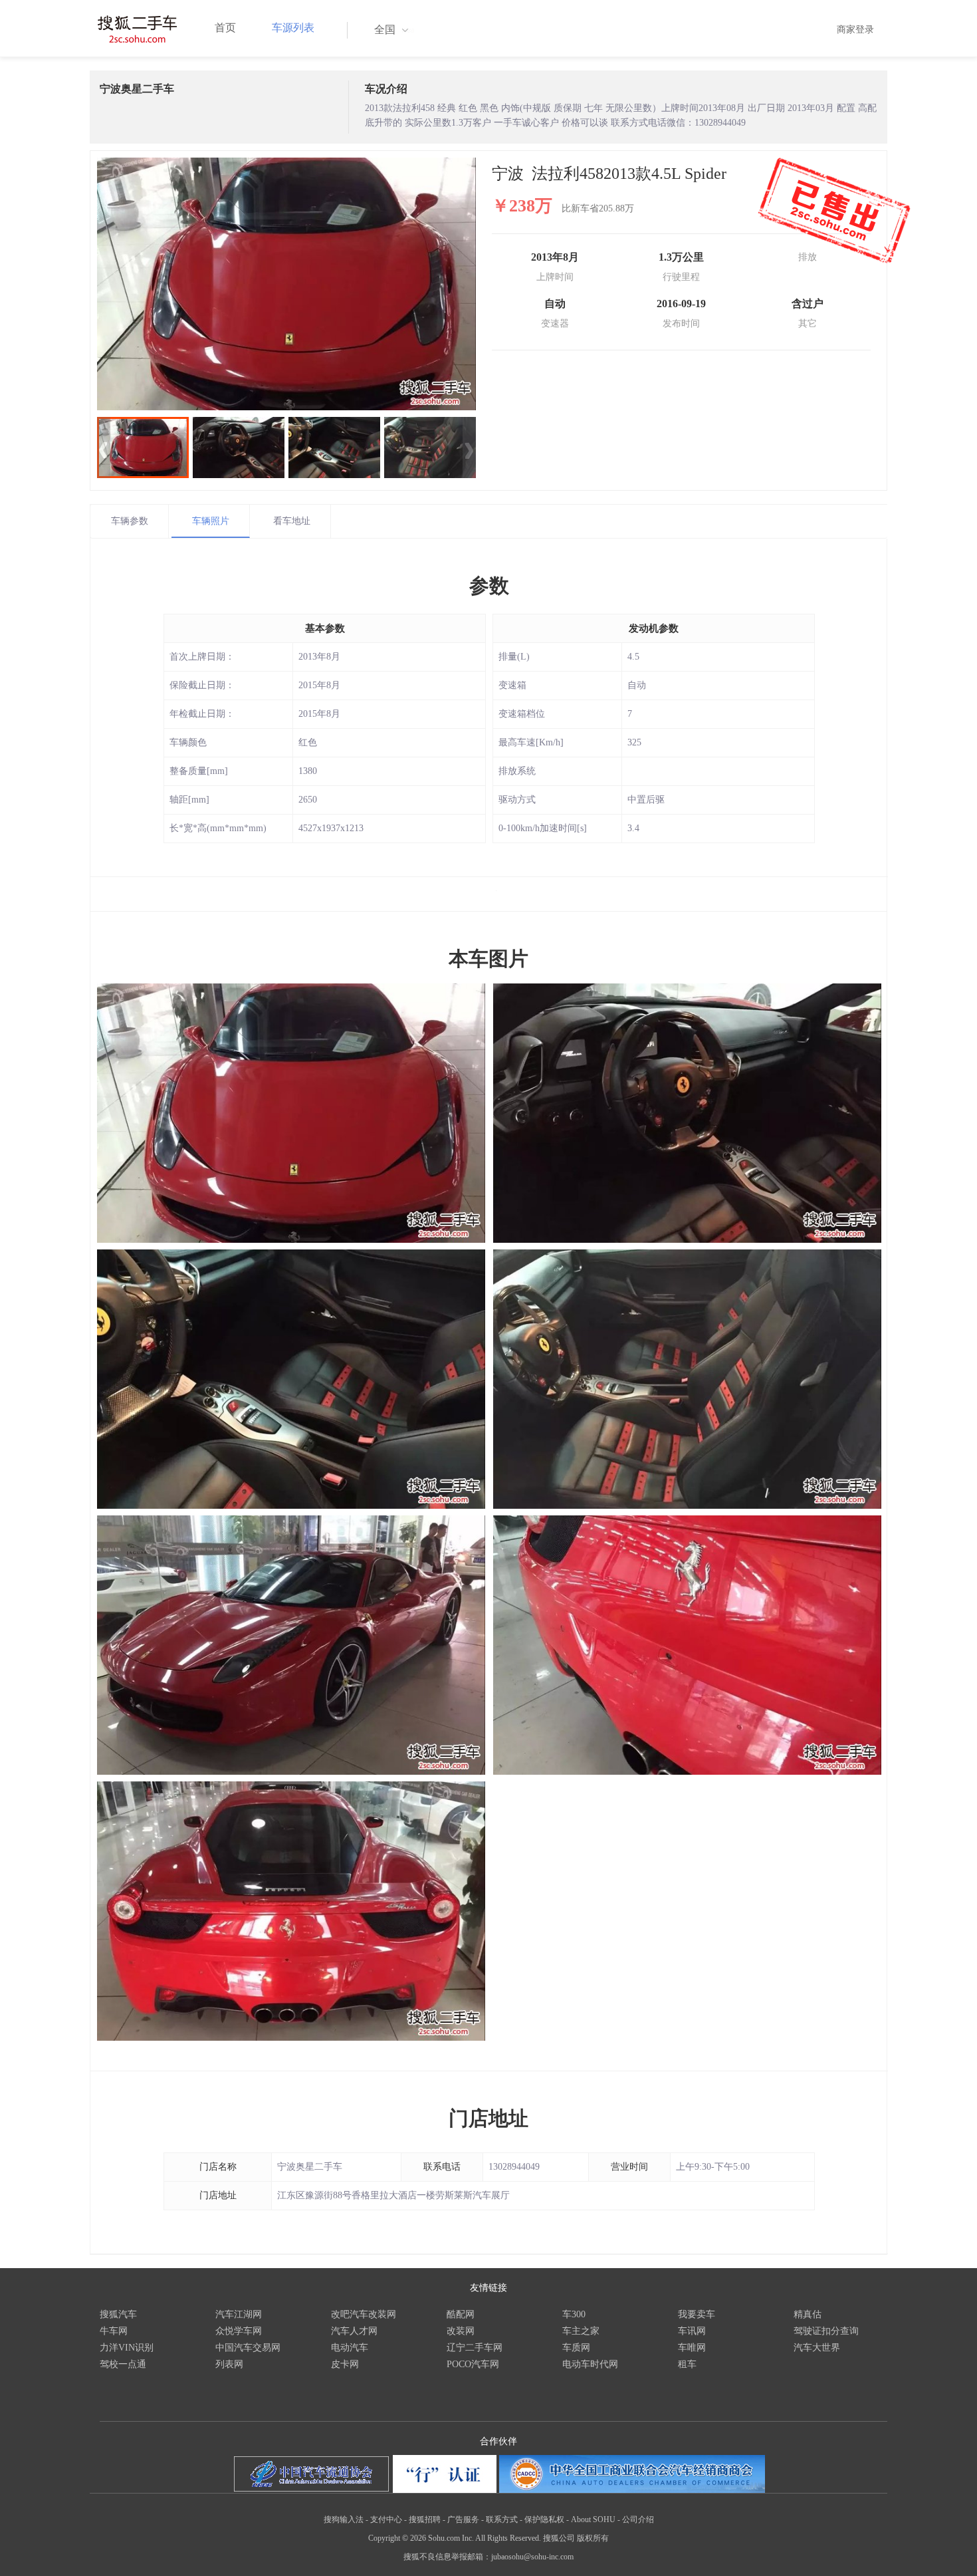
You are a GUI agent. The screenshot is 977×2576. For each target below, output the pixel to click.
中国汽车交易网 (248, 2348)
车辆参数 (130, 521)
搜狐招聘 (425, 2519)
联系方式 (502, 2519)
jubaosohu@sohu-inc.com (532, 2557)
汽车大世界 (817, 2348)
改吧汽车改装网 (364, 2314)
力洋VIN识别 (127, 2348)
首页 (225, 28)
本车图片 (489, 959)
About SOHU (593, 2519)
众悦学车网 (239, 2331)
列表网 (229, 2364)
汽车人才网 (354, 2331)
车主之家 (581, 2331)
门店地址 (489, 2118)
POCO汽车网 (473, 2364)
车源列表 (293, 28)
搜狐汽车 (118, 2314)
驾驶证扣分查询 (826, 2331)
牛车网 (114, 2331)
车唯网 (692, 2348)
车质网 (576, 2348)
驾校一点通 (123, 2364)
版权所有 (593, 2538)
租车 (687, 2364)
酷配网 (461, 2314)
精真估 (808, 2314)
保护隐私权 (544, 2519)
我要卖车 (697, 2314)
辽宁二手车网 (475, 2348)
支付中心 (386, 2519)
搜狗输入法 (344, 2519)
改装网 (461, 2331)
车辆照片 (211, 521)
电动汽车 (350, 2348)
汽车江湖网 (239, 2314)
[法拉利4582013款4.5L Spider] (286, 284)
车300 (574, 2314)
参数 (489, 585)
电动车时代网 (590, 2364)
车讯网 (692, 2331)
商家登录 (855, 30)
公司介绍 (638, 2519)
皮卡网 (345, 2364)
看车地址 (292, 521)
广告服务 (463, 2519)
